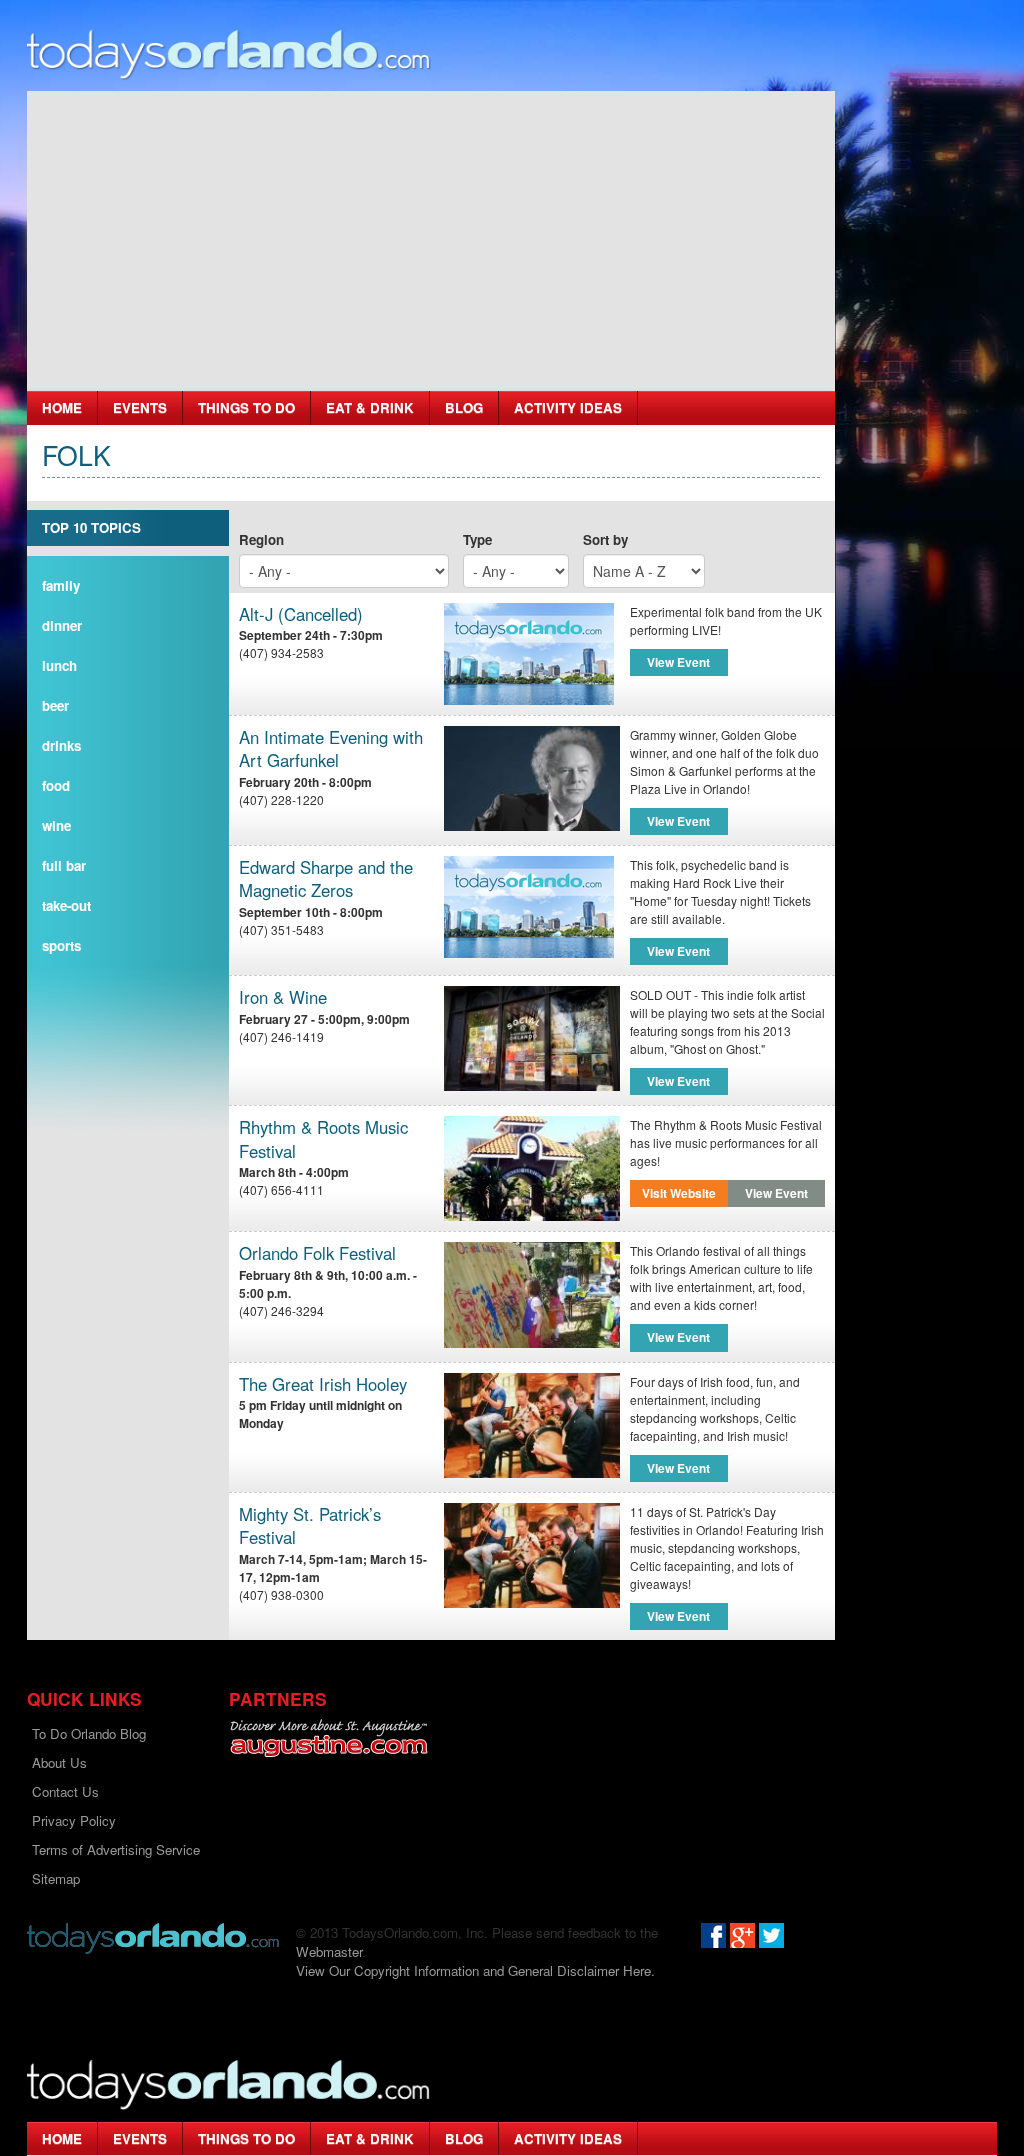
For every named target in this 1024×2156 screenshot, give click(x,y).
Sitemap (56, 1878)
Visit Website (679, 1193)
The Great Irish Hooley (323, 1384)
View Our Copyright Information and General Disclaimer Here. (475, 1970)
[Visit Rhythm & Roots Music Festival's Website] (531, 1168)
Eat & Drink (370, 407)
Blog (464, 407)
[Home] (229, 53)
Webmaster (329, 1951)
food (56, 785)
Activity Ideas (568, 407)
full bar (64, 865)
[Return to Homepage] (153, 1936)
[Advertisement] (431, 241)
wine (56, 825)
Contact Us (65, 1791)
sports (61, 945)
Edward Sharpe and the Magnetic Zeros (326, 879)
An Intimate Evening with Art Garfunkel (331, 749)
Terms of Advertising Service (116, 1849)
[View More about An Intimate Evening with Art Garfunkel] (531, 778)
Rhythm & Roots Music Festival (323, 1139)
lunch (59, 665)
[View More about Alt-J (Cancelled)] (529, 651)
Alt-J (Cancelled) (301, 614)
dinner (62, 625)
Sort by (605, 539)
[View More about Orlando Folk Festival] (531, 1294)
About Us (59, 1762)
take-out (66, 905)
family (61, 585)
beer (55, 705)
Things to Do (246, 407)
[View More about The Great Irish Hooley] (531, 1425)
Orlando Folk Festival (317, 1253)
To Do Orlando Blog (89, 1733)
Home (62, 407)
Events (140, 407)
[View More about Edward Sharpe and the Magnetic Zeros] (529, 904)
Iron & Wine (283, 997)
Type (477, 539)
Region (261, 539)
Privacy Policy (74, 1820)
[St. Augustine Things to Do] (328, 1738)
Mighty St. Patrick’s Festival (310, 1526)
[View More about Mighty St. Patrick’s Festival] (531, 1555)
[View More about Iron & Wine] (531, 1038)
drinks (61, 745)
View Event (678, 662)
